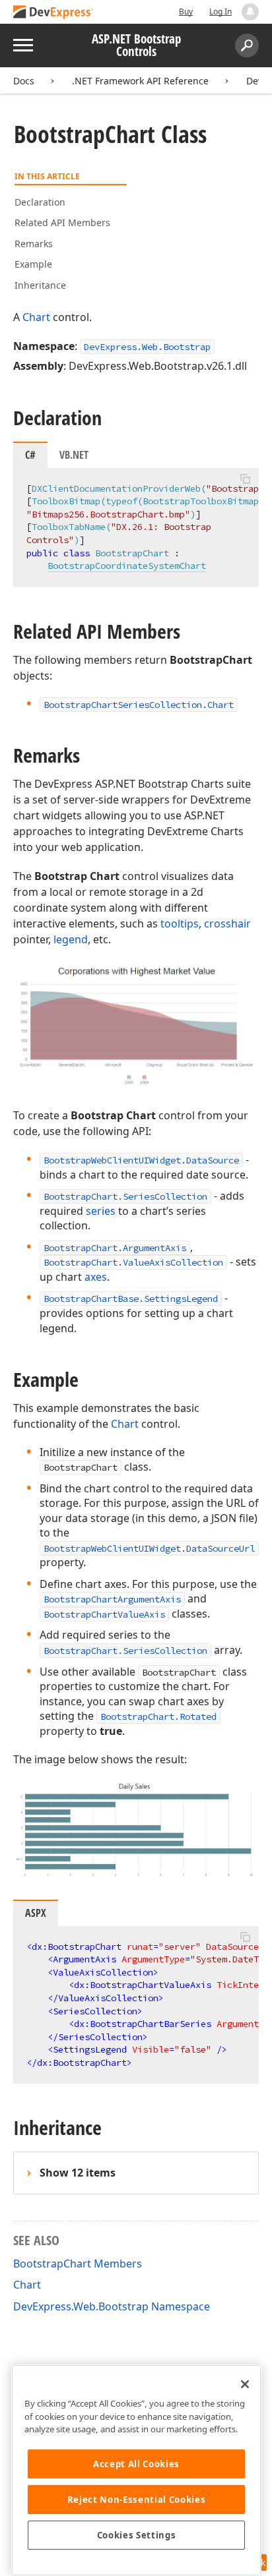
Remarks (34, 244)
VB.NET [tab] (74, 455)
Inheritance (40, 285)
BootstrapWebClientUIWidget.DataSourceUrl (149, 1548)
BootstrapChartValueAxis (104, 1614)
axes (96, 1277)
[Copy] (245, 479)
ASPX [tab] (36, 1913)
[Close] (245, 2384)
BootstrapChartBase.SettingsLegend (131, 1299)
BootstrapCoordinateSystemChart (127, 566)
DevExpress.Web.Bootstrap (147, 347)
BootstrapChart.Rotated (158, 1716)
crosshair (227, 923)
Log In (221, 12)
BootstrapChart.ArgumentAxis (115, 1248)
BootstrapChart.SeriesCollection (125, 1196)
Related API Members (62, 222)
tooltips (180, 923)
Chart (36, 317)
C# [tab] (30, 455)
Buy (186, 12)
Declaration (40, 202)
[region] (136, 2470)
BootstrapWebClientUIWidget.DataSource (141, 1160)
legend (71, 939)
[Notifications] (250, 12)
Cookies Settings (137, 2535)
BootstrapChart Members (78, 2264)
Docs (24, 81)
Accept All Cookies (136, 2464)
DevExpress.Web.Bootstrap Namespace (112, 2306)
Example (33, 264)
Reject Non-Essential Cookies (136, 2500)
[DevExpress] (53, 13)
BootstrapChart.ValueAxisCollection (133, 1262)
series (101, 1211)
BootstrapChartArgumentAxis (112, 1599)
